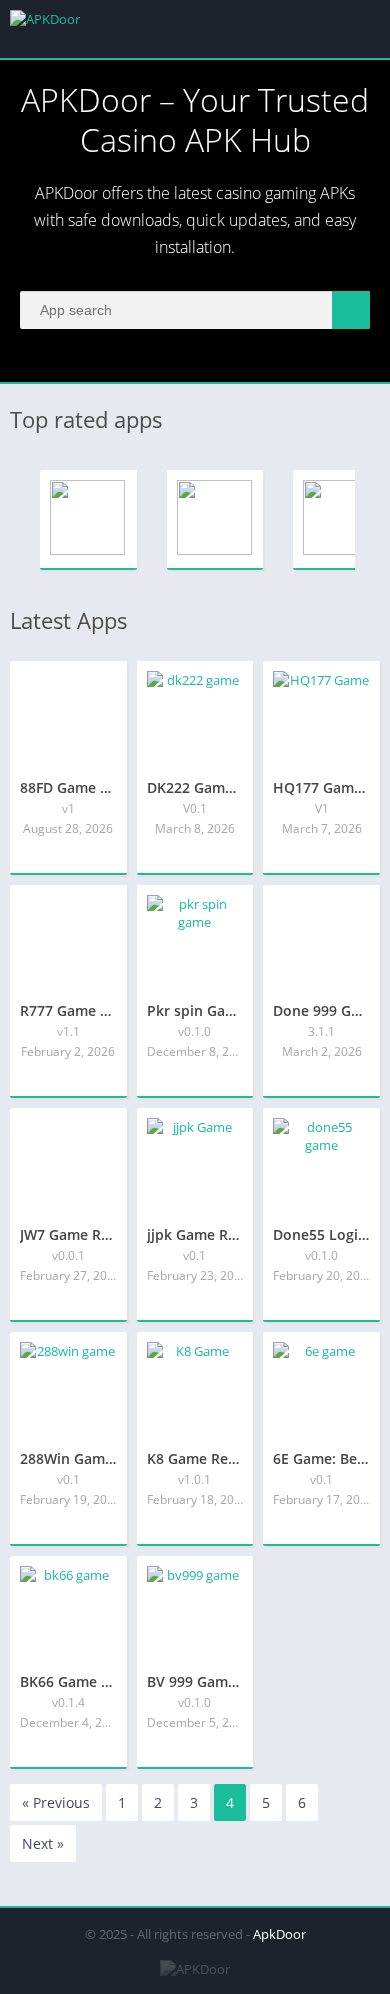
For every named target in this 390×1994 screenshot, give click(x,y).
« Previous (56, 1802)
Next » (43, 1843)
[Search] (351, 310)
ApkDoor (279, 1934)
